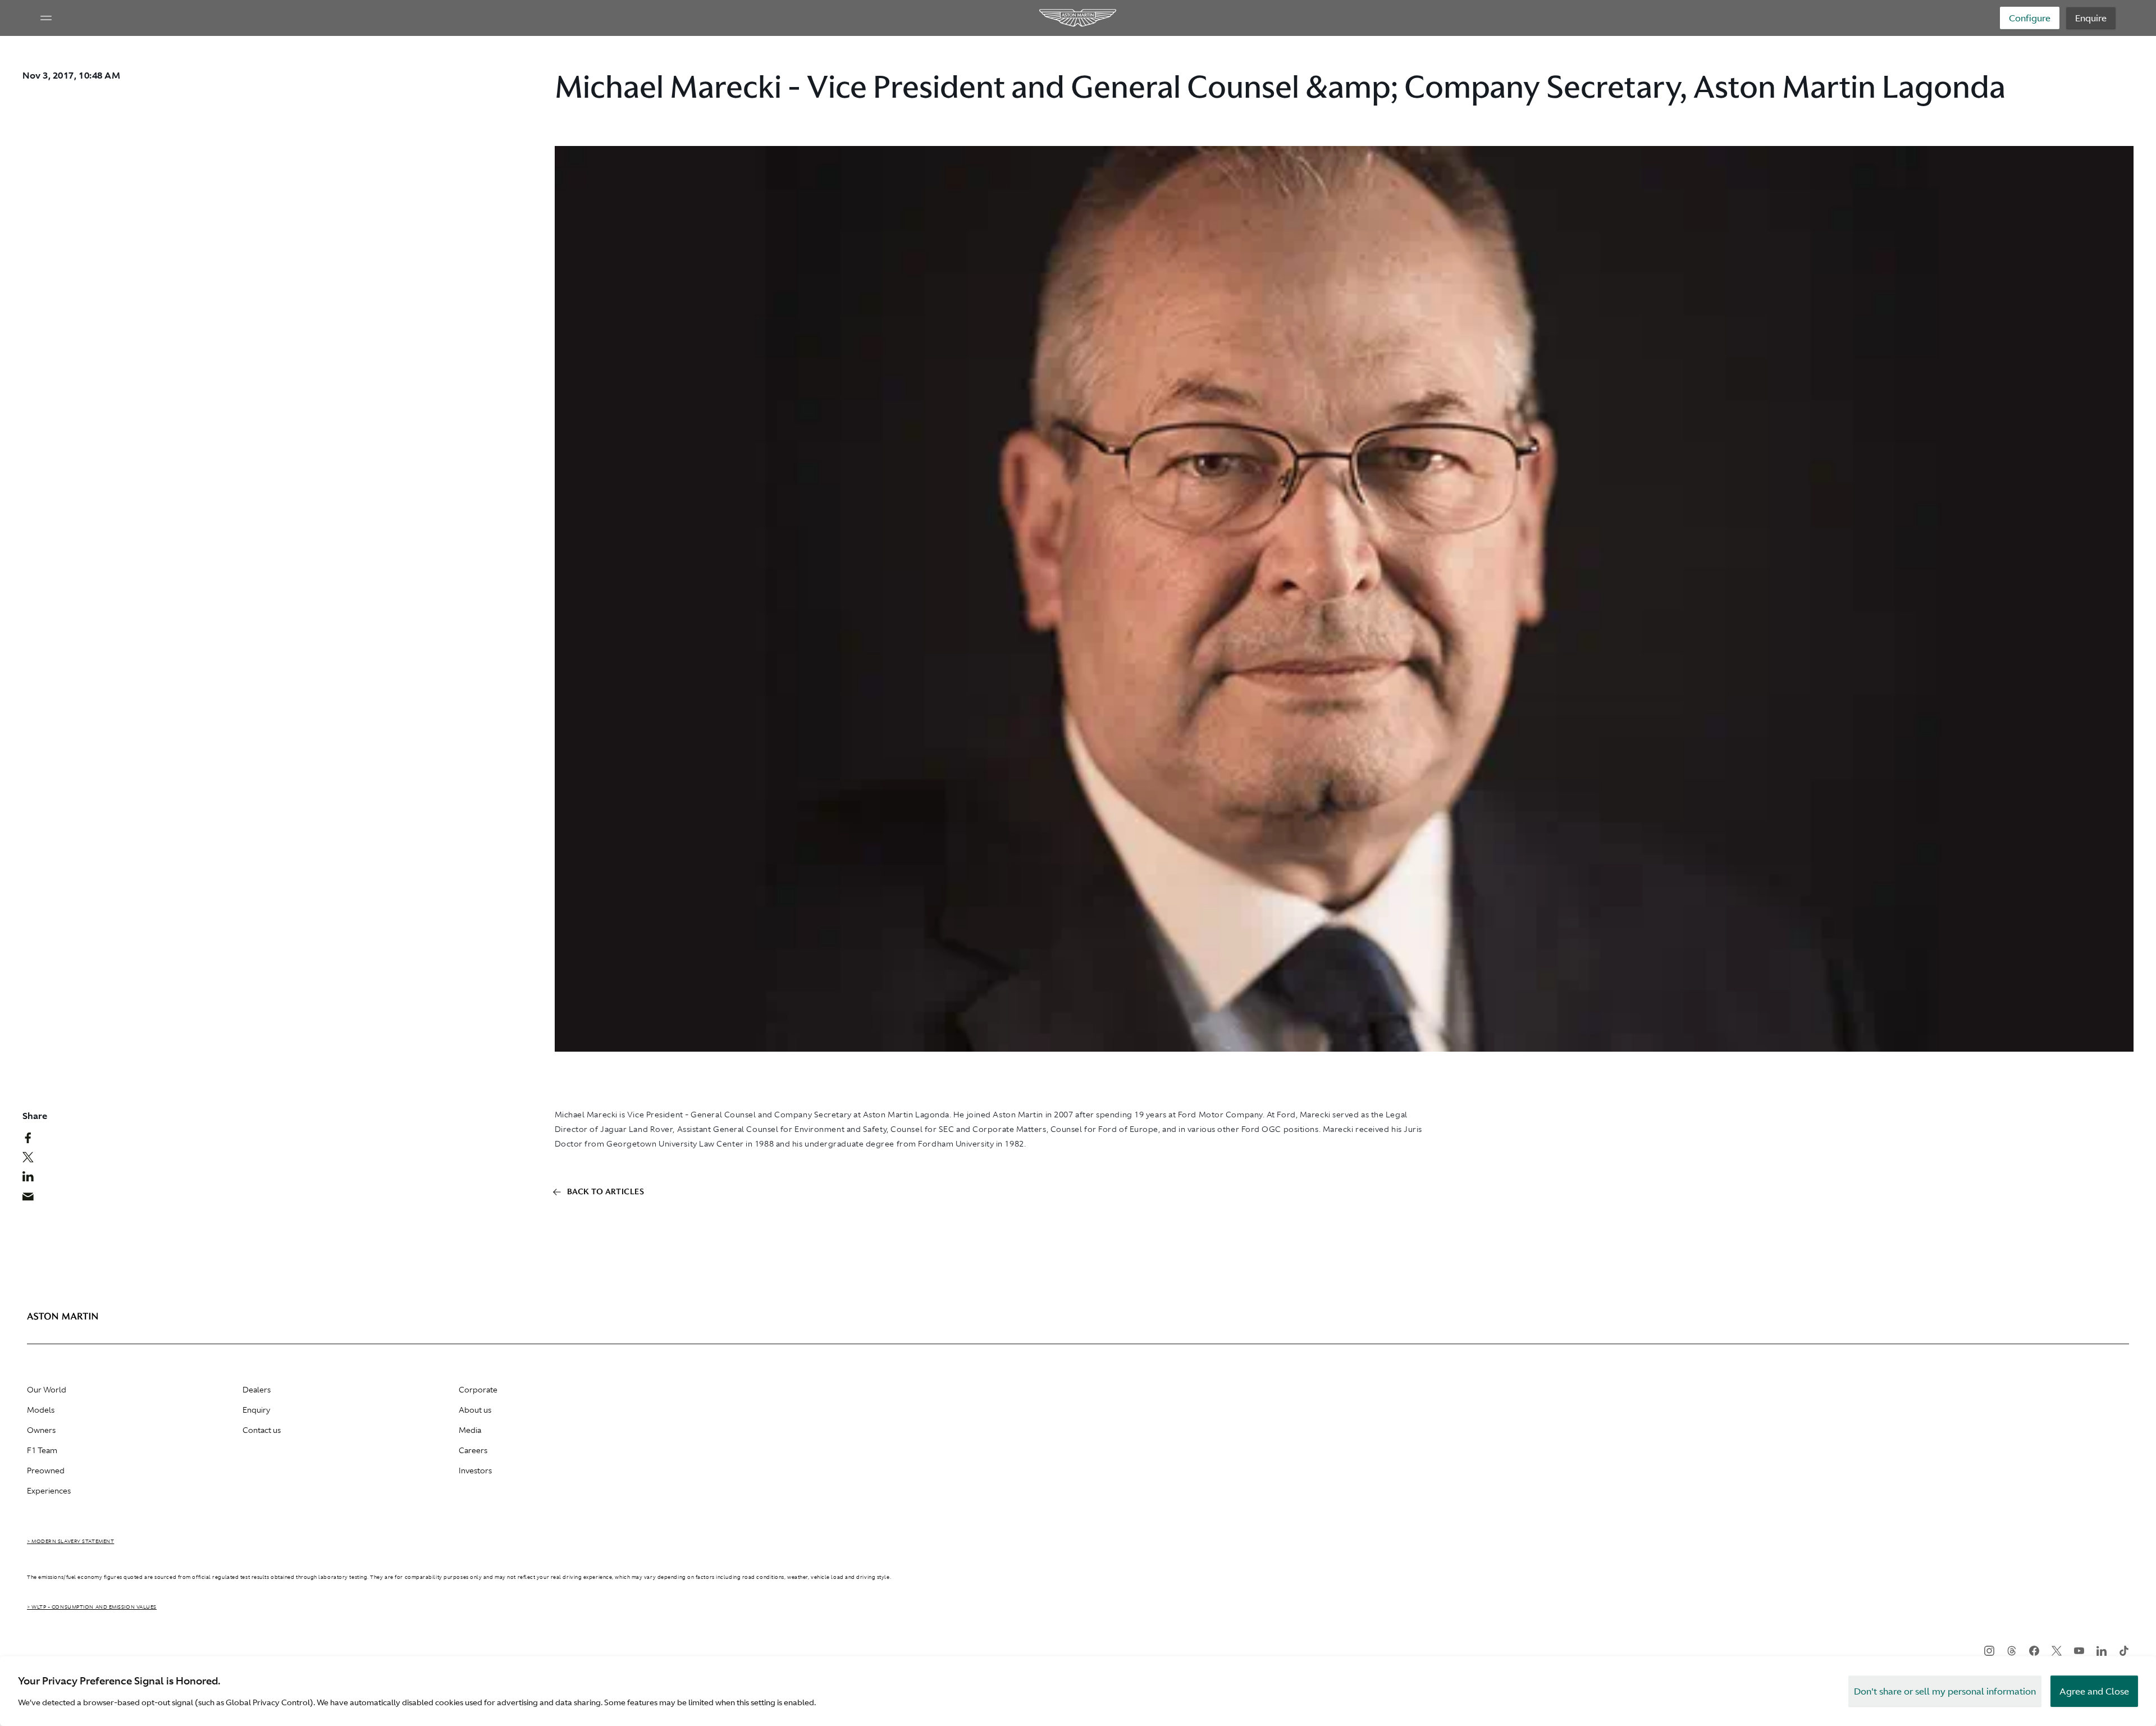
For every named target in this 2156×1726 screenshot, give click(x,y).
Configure (2030, 18)
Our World (47, 1390)
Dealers (257, 1390)
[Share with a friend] (34, 1199)
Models (41, 1410)
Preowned (46, 1471)
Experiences (49, 1491)
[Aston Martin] (1078, 18)
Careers (473, 1450)
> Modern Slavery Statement (70, 1541)
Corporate (478, 1390)
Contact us (262, 1430)
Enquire (2091, 18)
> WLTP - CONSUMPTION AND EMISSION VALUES (92, 1607)
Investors (475, 1471)
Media (470, 1430)
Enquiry (256, 1410)
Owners (41, 1430)
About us (475, 1410)
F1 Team (42, 1450)
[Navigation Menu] (46, 18)
